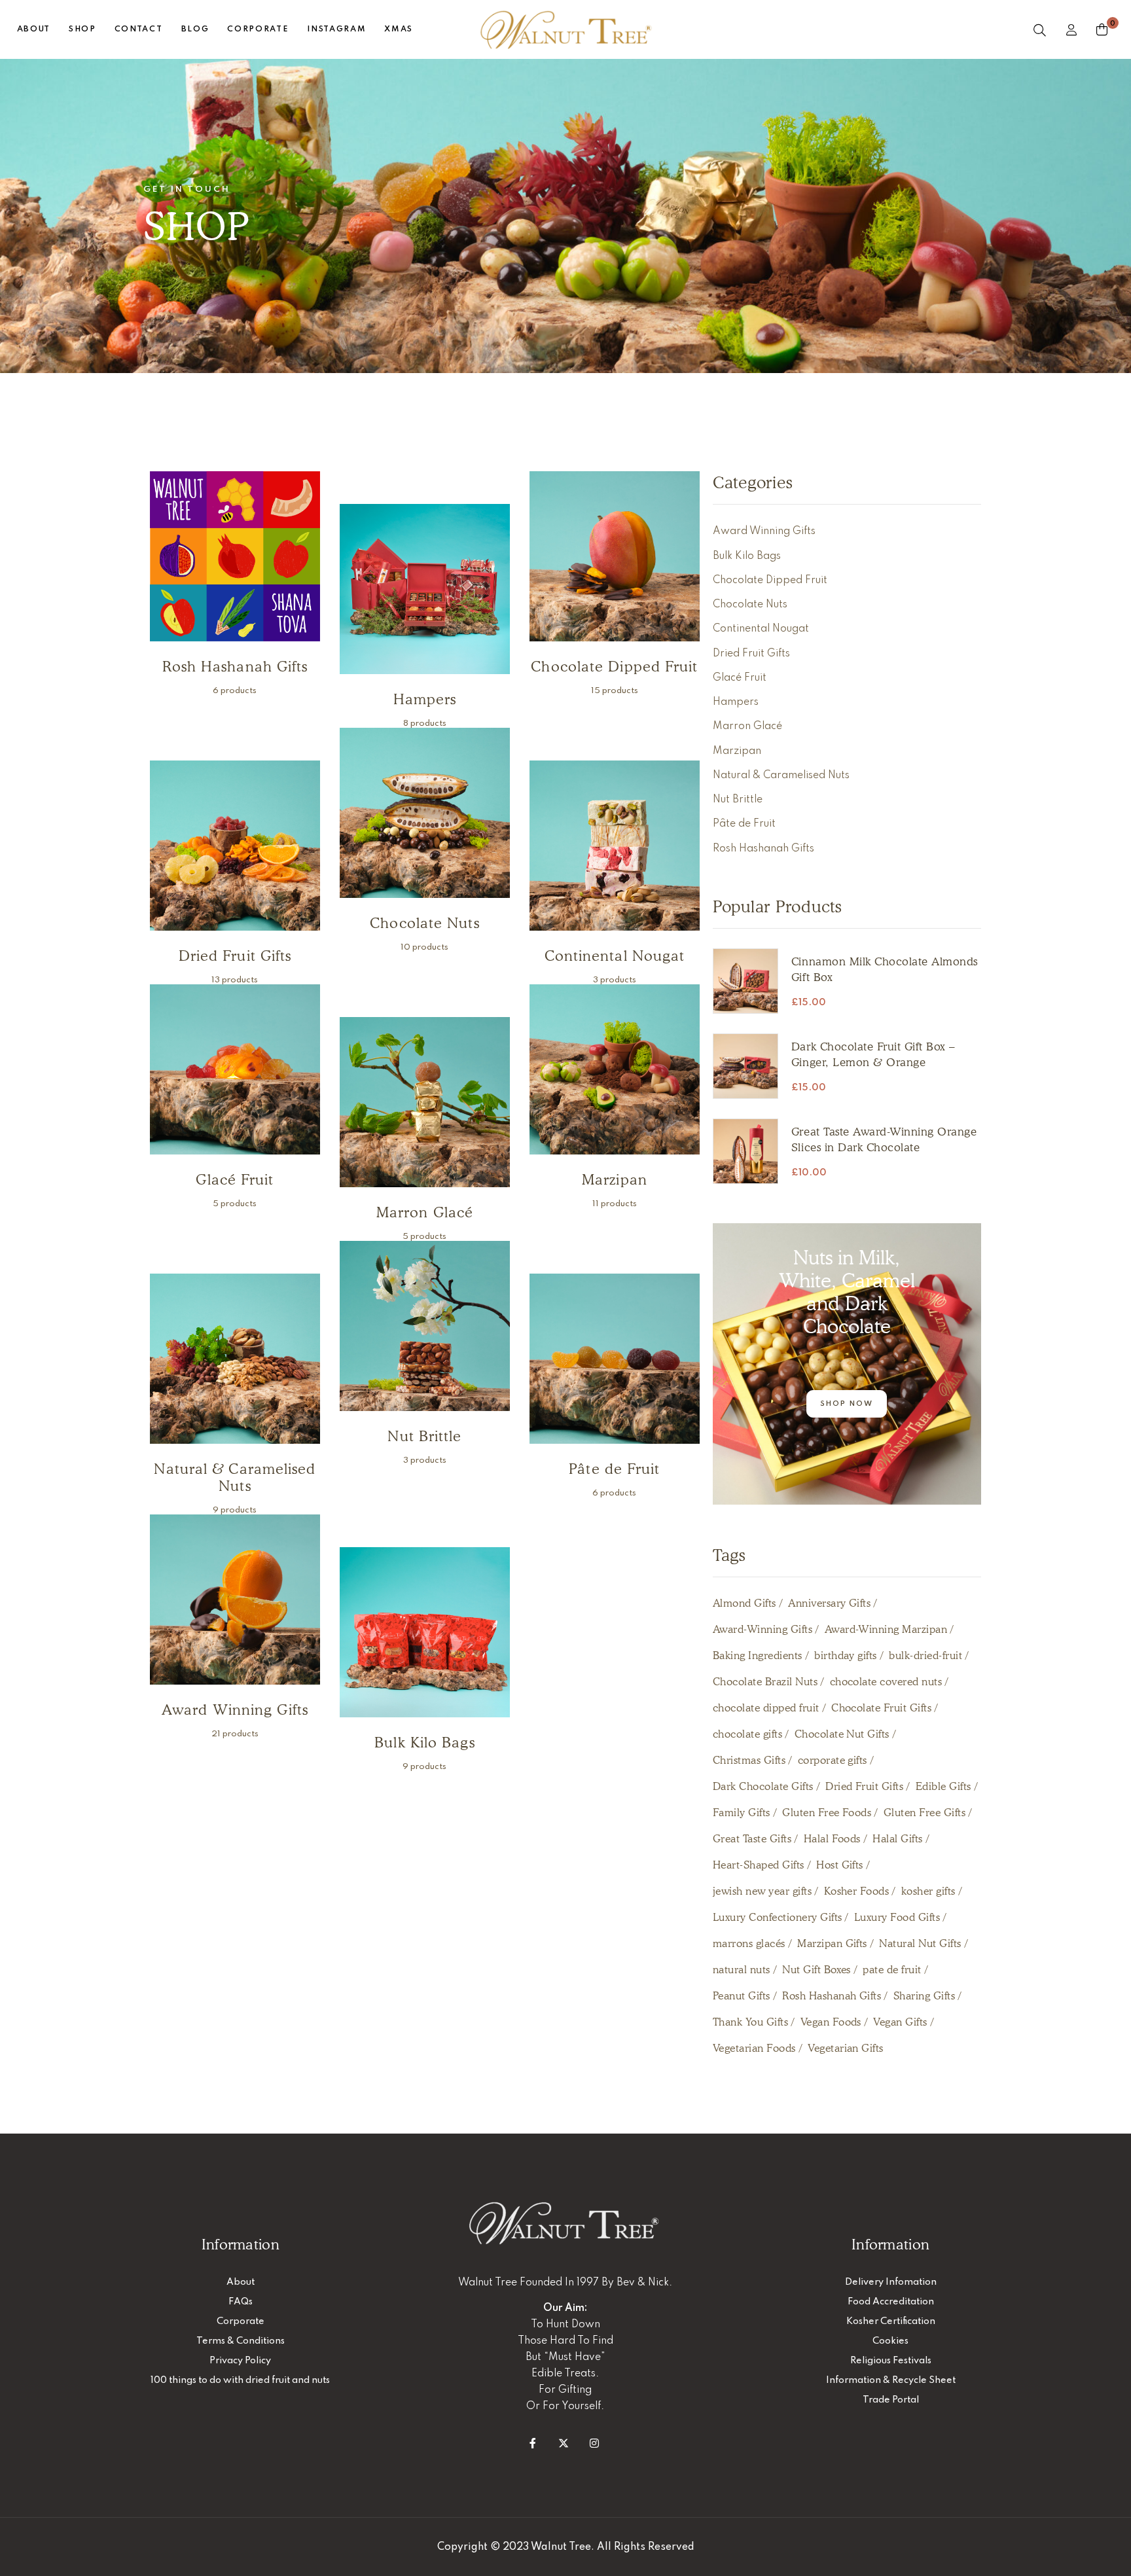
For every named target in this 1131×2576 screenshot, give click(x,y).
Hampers (736, 702)
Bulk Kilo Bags (747, 556)
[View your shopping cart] (1102, 29)
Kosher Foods (857, 1891)
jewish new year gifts (762, 1891)
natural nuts (742, 1970)
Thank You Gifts (750, 2022)
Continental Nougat (761, 629)
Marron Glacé (747, 726)
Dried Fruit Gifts (751, 654)
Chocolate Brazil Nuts (765, 1682)
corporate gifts (833, 1760)
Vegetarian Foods (754, 2048)
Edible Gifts (943, 1786)
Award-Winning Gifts (763, 1629)
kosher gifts (928, 1891)
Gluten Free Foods (827, 1813)
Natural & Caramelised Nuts (781, 776)
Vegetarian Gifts (846, 2048)
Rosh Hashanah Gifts (763, 849)
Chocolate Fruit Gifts (881, 1708)
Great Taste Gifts (752, 1839)
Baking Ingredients (758, 1655)
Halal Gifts (897, 1839)
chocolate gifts (747, 1734)
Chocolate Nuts (750, 605)
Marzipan (737, 751)
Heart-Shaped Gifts (759, 1865)
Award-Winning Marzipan (886, 1629)
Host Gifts (840, 1865)
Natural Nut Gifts (920, 1943)
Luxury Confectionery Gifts (777, 1917)
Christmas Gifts (749, 1760)
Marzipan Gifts (832, 1943)
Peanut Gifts (742, 1996)
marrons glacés (749, 1943)
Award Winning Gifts (764, 531)
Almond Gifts (745, 1603)
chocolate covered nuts (886, 1682)
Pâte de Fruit (744, 824)
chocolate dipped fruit (766, 1708)
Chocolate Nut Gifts (842, 1734)
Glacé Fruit (740, 678)
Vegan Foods (831, 2022)
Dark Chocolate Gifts (763, 1786)
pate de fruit (892, 1970)
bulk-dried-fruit (925, 1655)
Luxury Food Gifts (897, 1917)
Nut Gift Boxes (817, 1970)
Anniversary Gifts (829, 1603)
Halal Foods (832, 1839)
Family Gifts (742, 1813)
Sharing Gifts (924, 1996)
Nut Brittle (738, 800)
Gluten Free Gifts (925, 1813)
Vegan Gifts (900, 2022)
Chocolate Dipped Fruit (770, 581)
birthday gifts (846, 1655)
